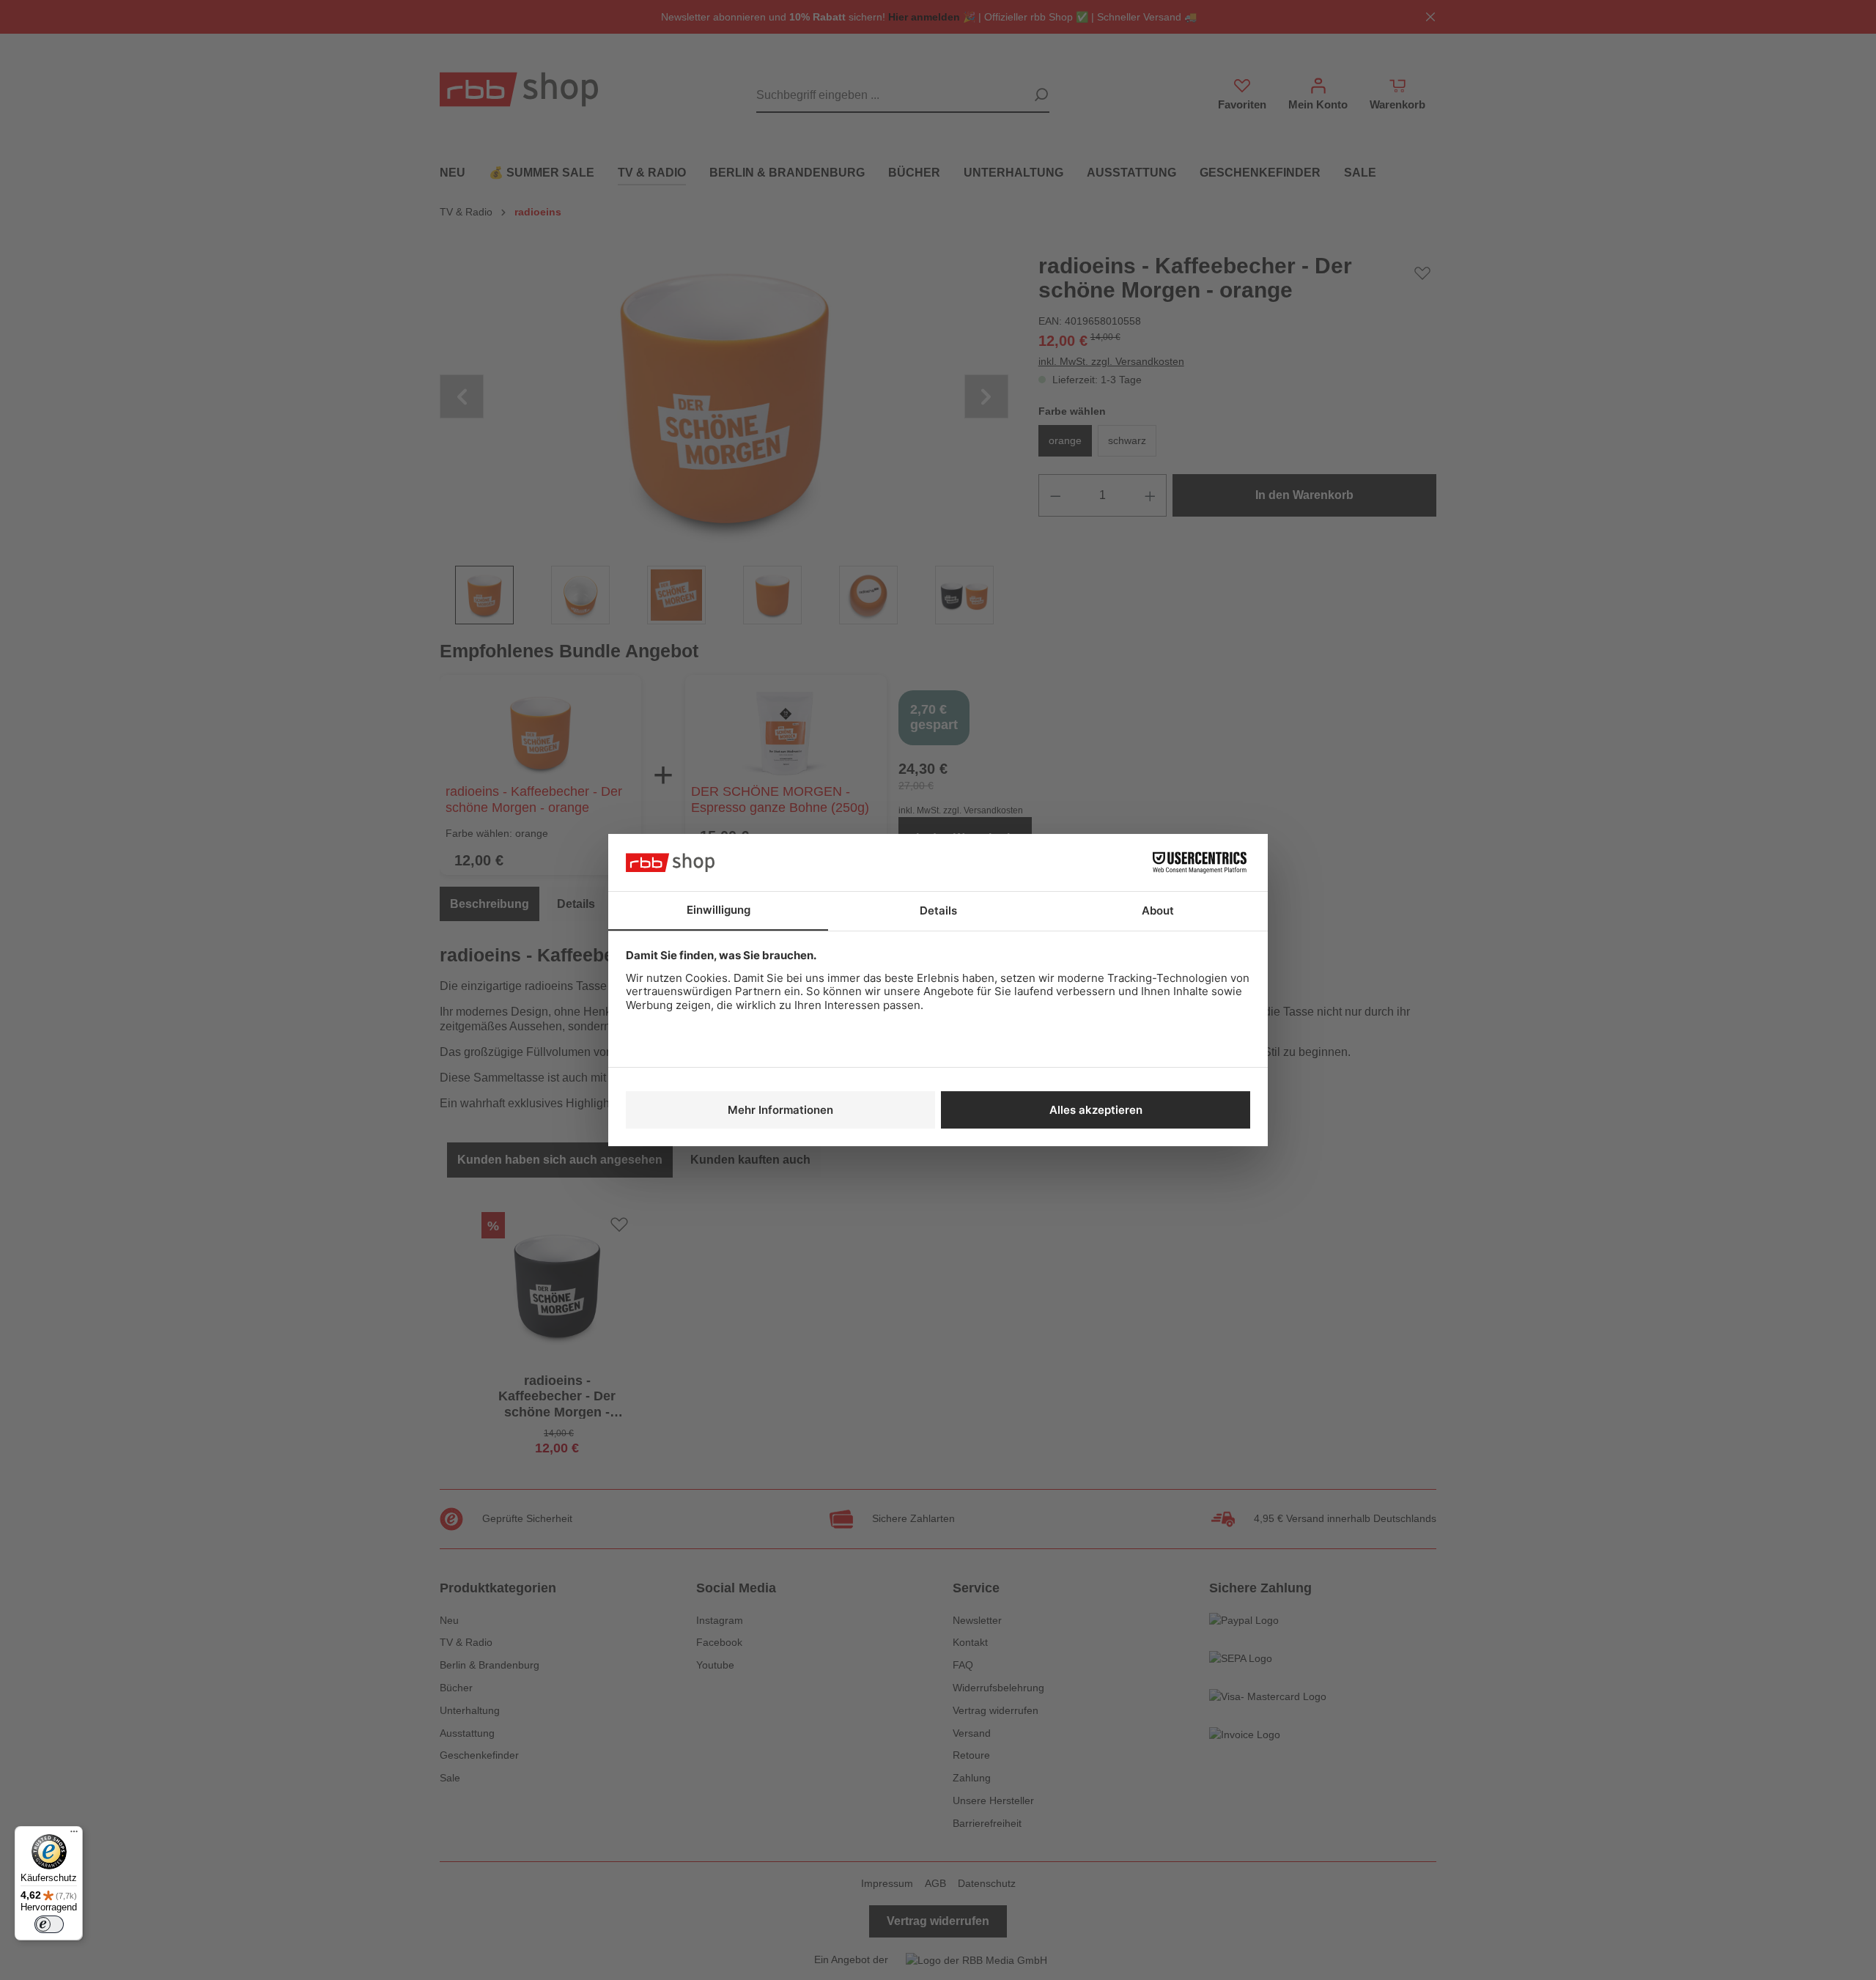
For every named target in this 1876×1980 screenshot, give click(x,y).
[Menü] (74, 1835)
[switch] (49, 1924)
